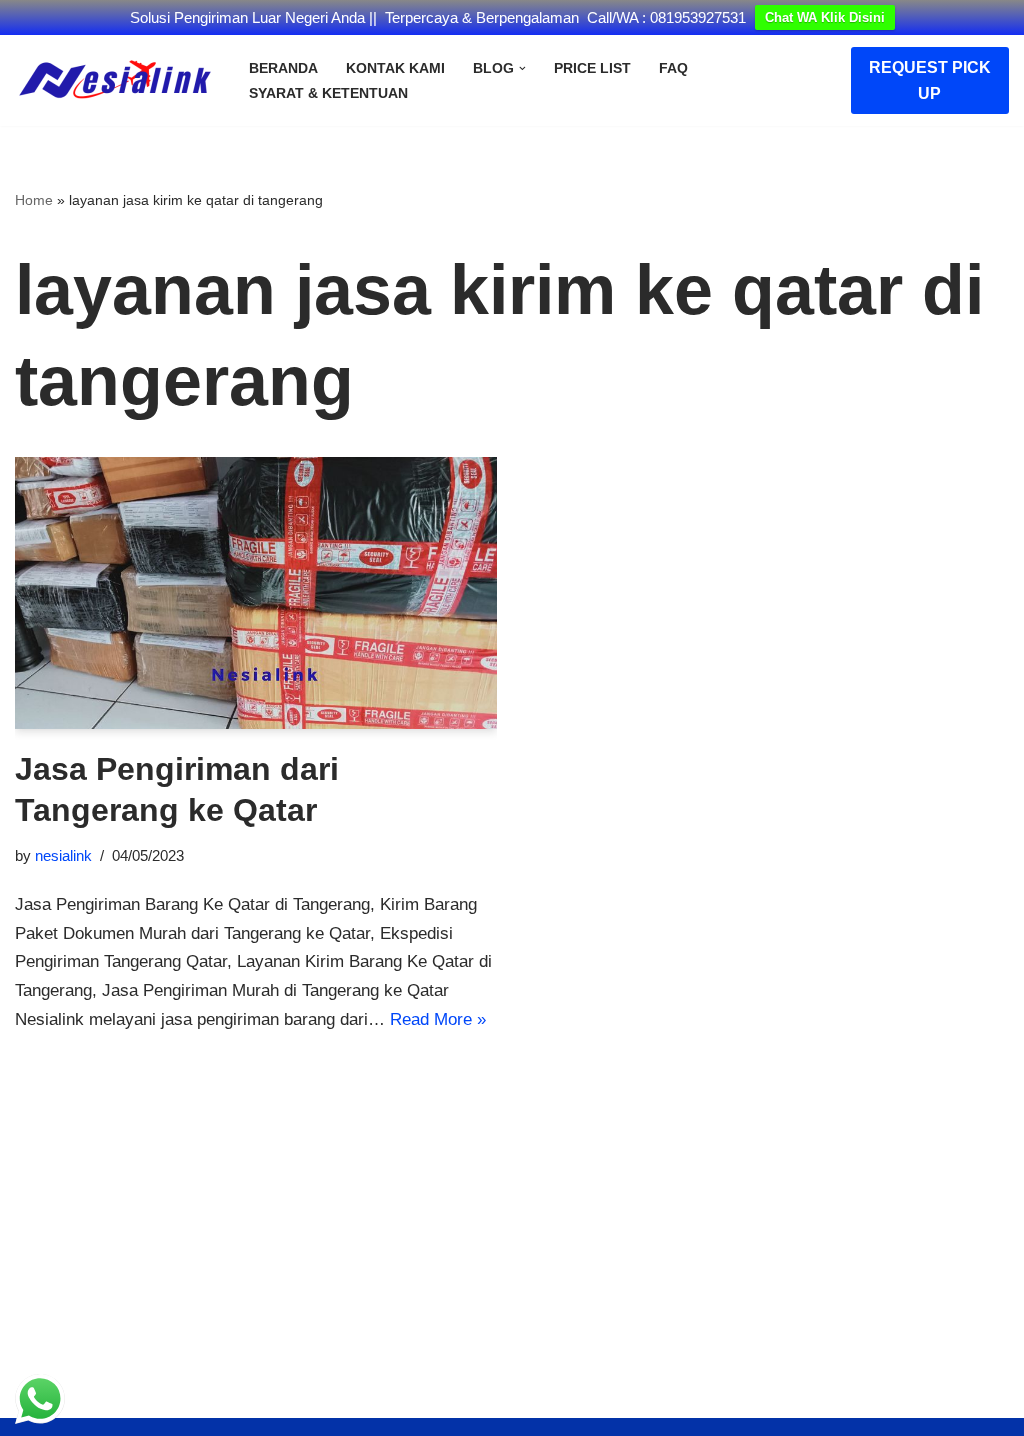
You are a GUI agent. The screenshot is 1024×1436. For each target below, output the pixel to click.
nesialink (63, 855)
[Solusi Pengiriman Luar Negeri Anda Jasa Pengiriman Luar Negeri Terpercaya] (115, 81)
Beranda (283, 68)
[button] (522, 68)
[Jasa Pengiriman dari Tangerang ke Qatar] (256, 592)
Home (34, 200)
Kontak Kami (395, 68)
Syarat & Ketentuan (328, 93)
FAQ (673, 68)
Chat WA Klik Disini (825, 17)
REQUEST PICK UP (930, 80)
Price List (592, 68)
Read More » (438, 1019)
